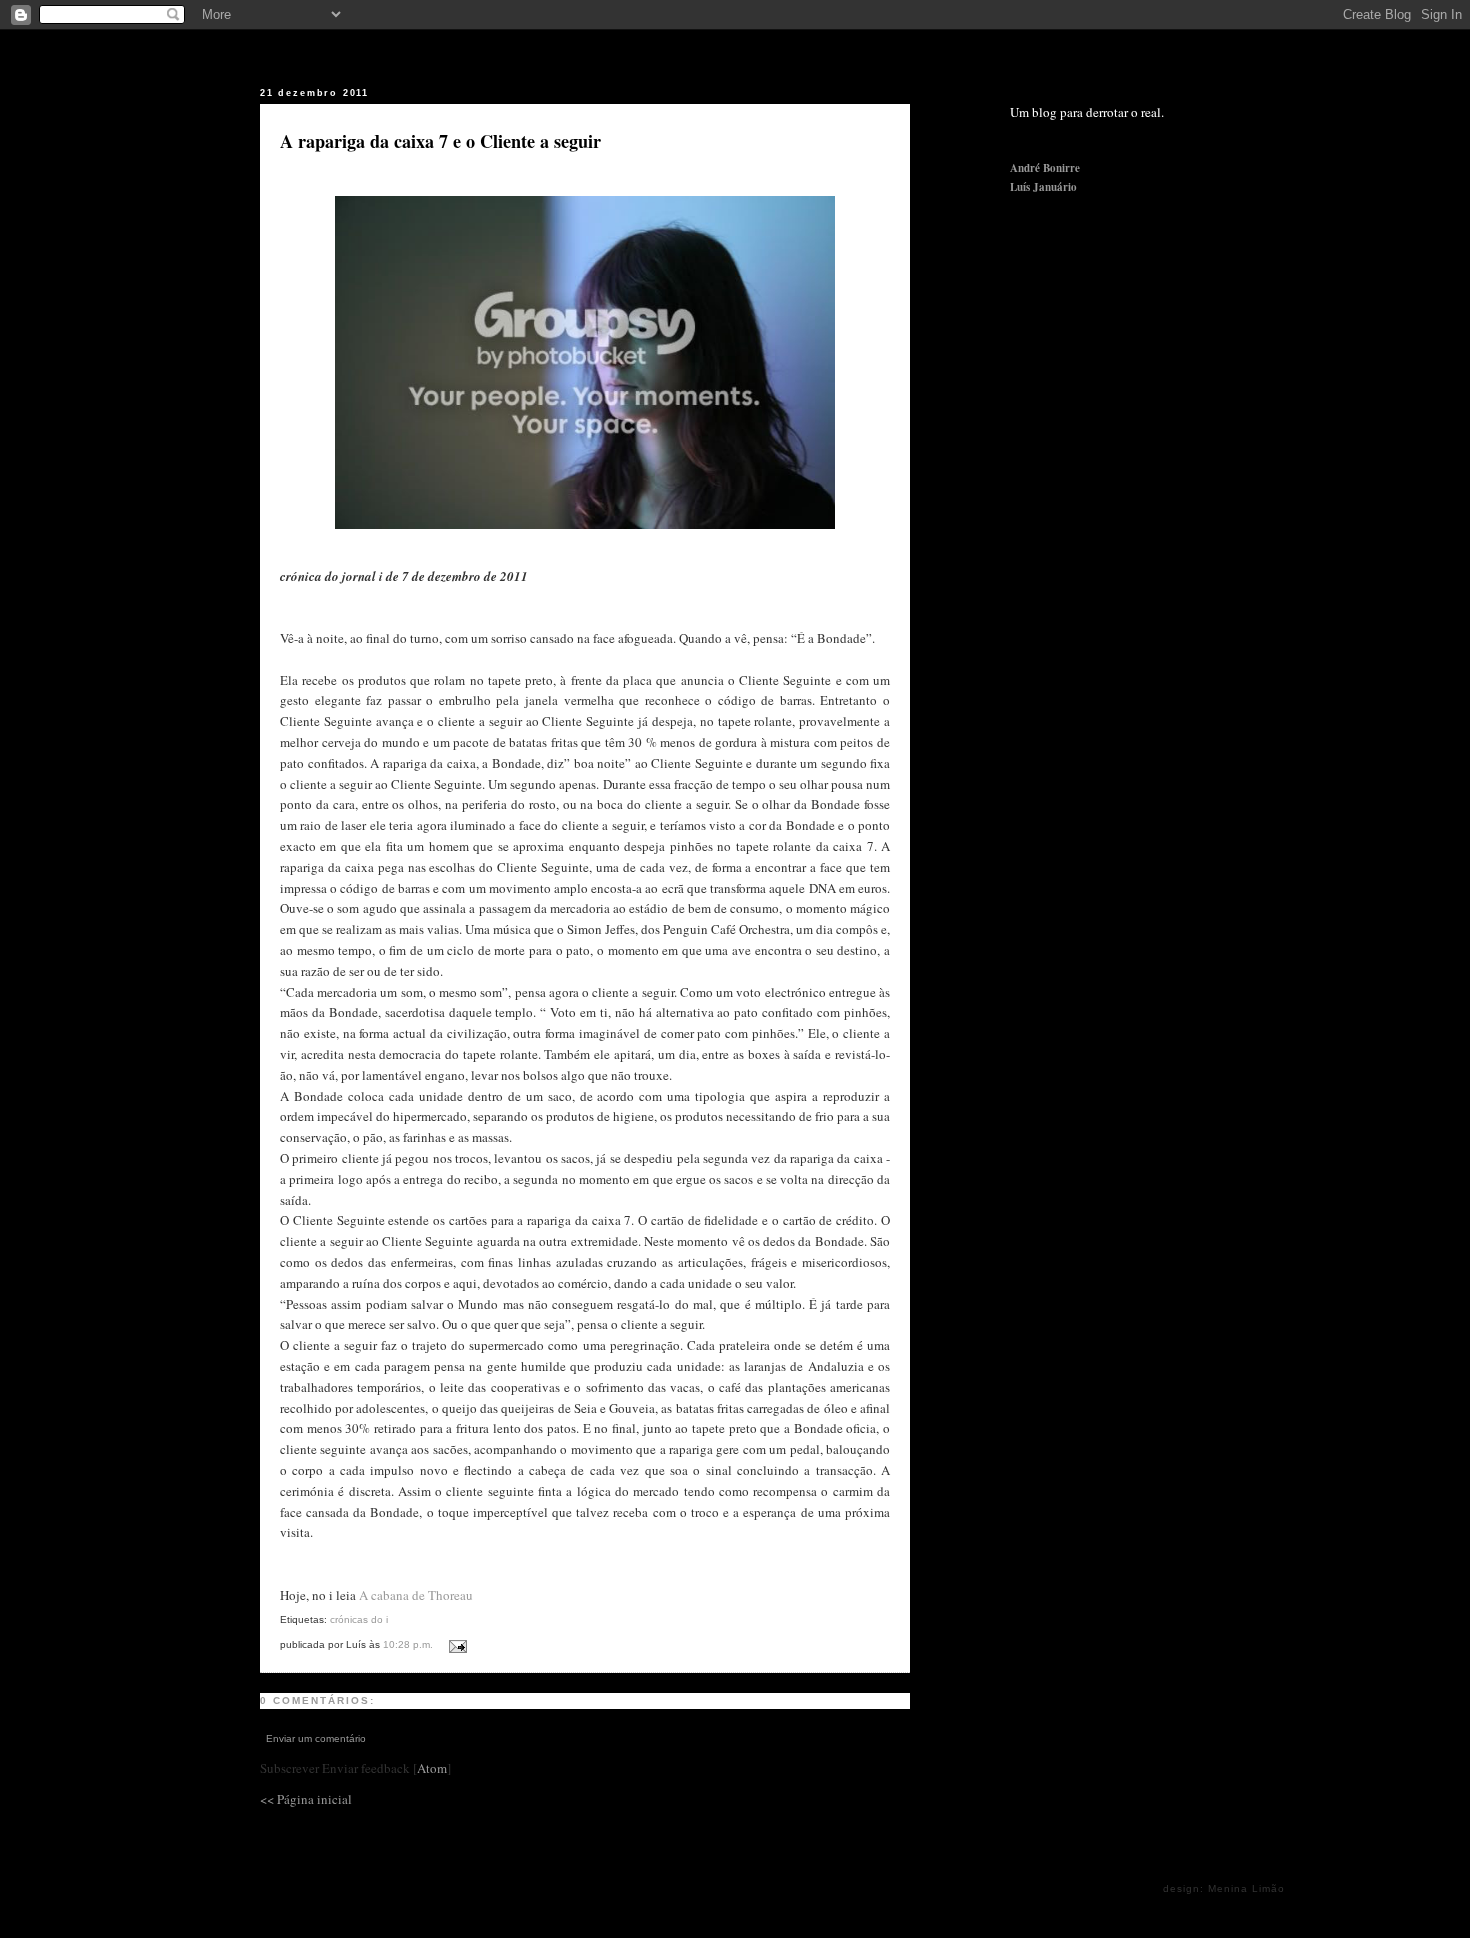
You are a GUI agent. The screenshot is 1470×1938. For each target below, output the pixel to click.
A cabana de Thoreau (416, 1595)
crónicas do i (359, 1619)
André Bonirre (1045, 168)
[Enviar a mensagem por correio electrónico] (454, 1643)
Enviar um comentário (316, 1738)
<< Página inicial (306, 1799)
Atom (432, 1768)
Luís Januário (1043, 187)
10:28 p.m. (409, 1644)
